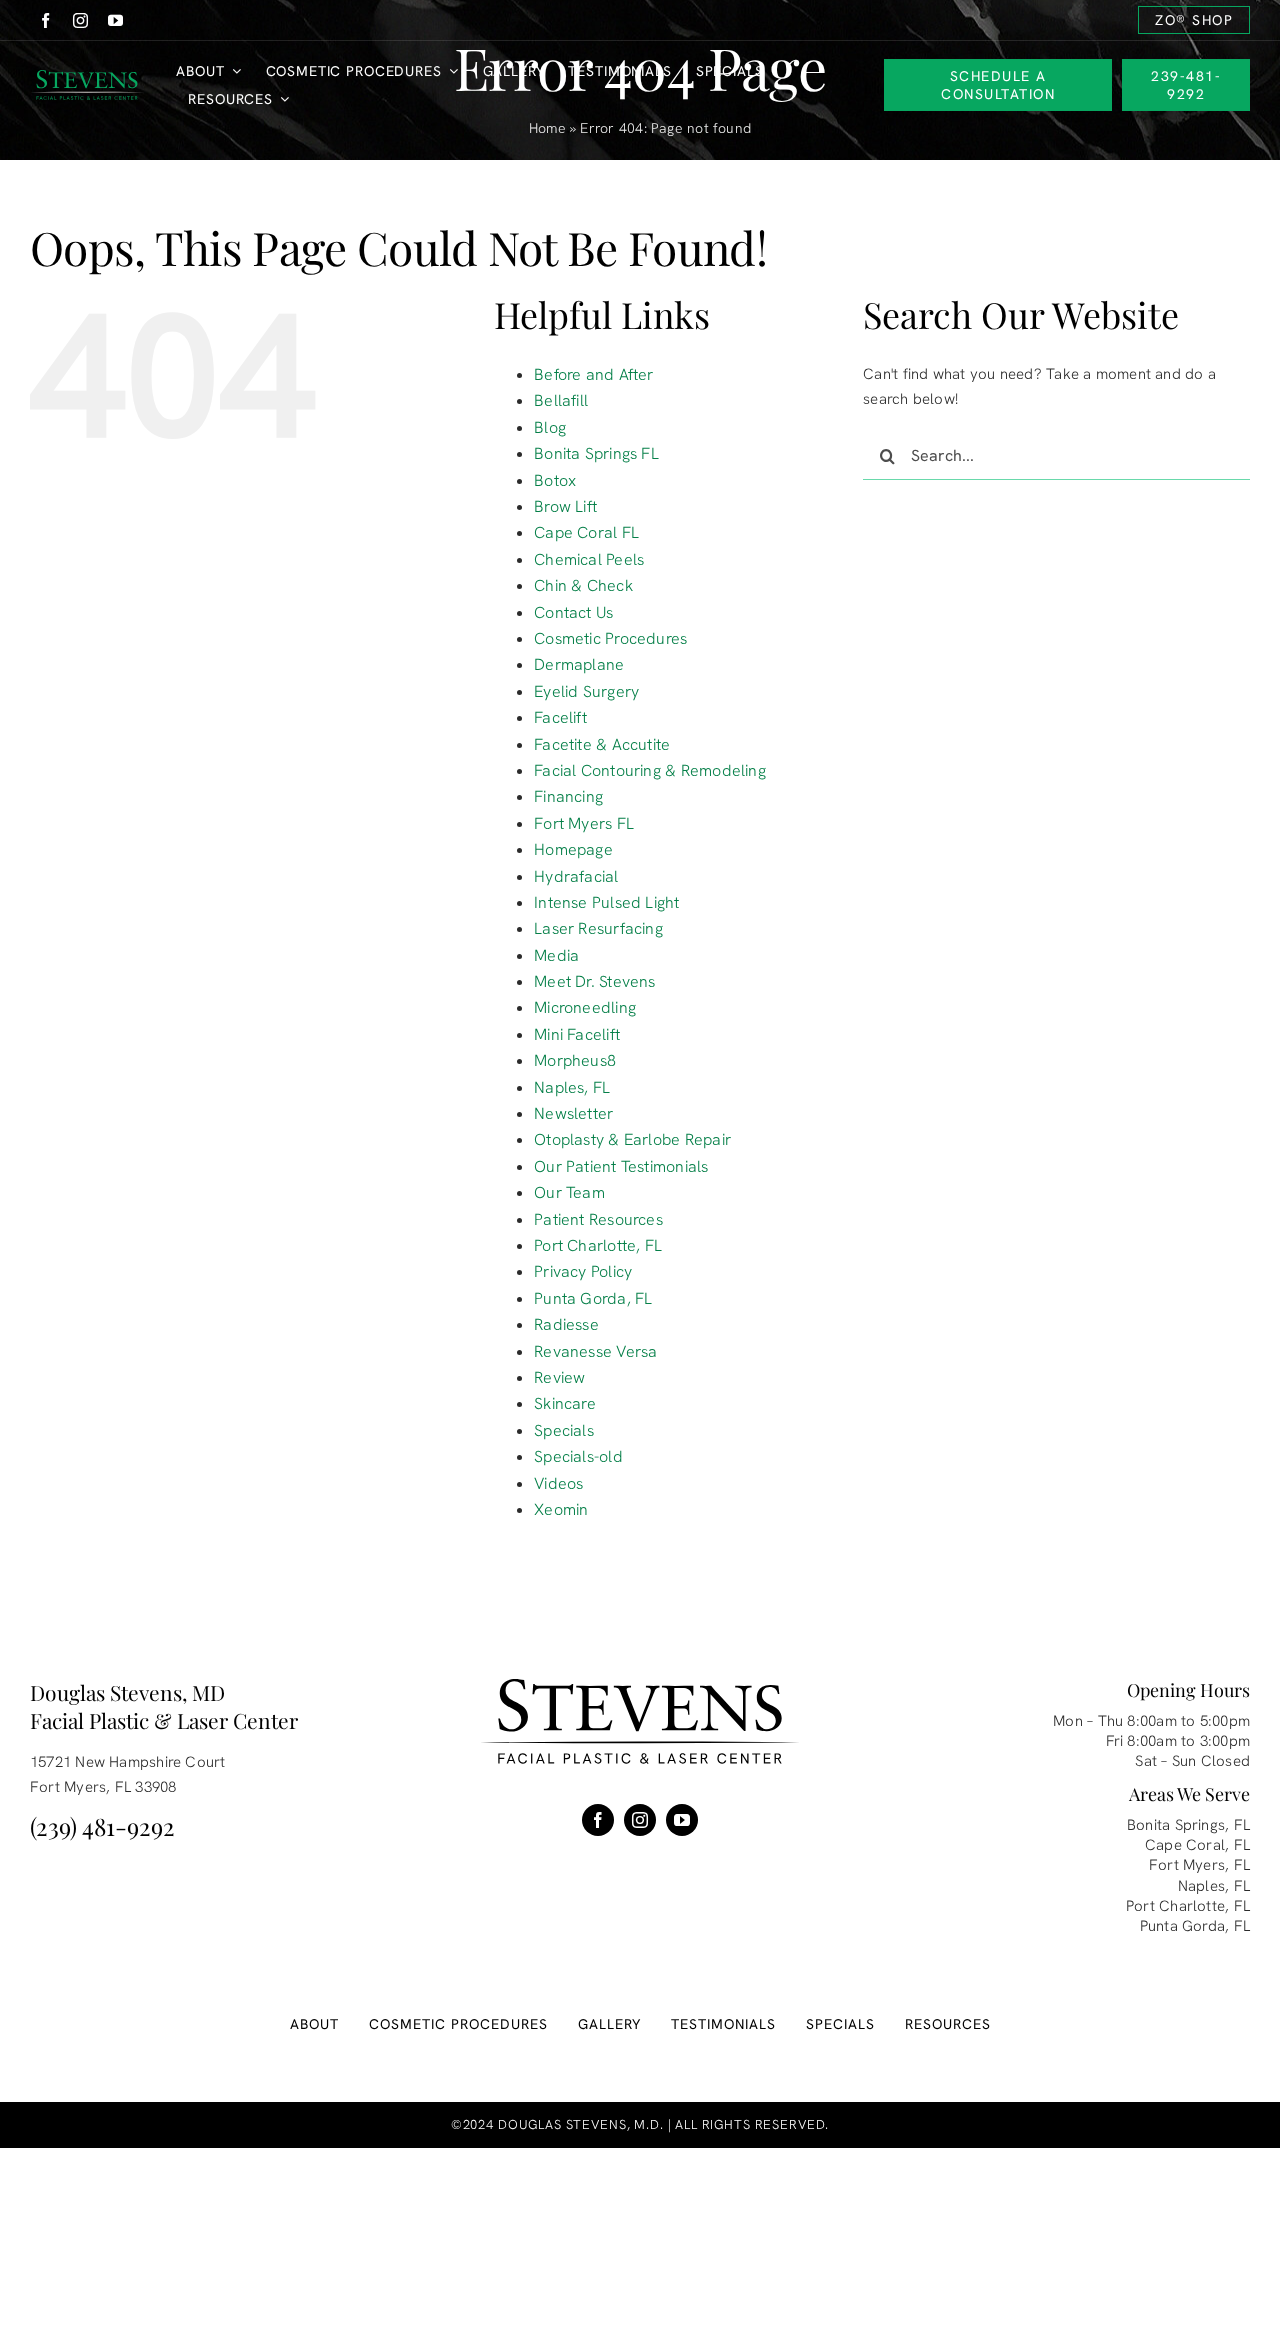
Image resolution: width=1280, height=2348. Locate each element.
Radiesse (566, 1324)
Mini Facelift (577, 1034)
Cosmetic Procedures (610, 638)
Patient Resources (598, 1219)
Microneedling (585, 1007)
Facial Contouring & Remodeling (650, 770)
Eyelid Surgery (586, 691)
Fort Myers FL (584, 823)
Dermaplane (579, 664)
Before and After (594, 374)
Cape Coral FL (586, 532)
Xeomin (561, 1509)
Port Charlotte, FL (598, 1245)
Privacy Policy (583, 1271)
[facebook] (45, 20)
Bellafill (561, 400)
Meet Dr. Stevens (595, 981)
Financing (568, 796)
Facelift (560, 717)
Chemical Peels (589, 559)
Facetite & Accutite (602, 744)
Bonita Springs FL (596, 453)
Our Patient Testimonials (621, 1166)
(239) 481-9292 (102, 1826)
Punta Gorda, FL (593, 1298)
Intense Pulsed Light (607, 902)
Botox (555, 480)
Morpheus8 (575, 1060)
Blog (550, 427)
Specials (564, 1430)
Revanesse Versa (595, 1351)
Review (559, 1377)
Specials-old (578, 1456)
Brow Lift (565, 506)
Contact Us (573, 612)
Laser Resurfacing (598, 928)
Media (556, 955)
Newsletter (573, 1113)
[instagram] (80, 20)
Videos (558, 1483)
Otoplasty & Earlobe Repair (632, 1139)
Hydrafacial (576, 876)
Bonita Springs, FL (1188, 1825)
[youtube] (115, 20)
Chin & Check (583, 585)
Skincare (565, 1403)
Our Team (569, 1192)
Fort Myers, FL (1199, 1865)
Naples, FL (572, 1087)
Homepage (573, 849)
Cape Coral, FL (1197, 1845)
